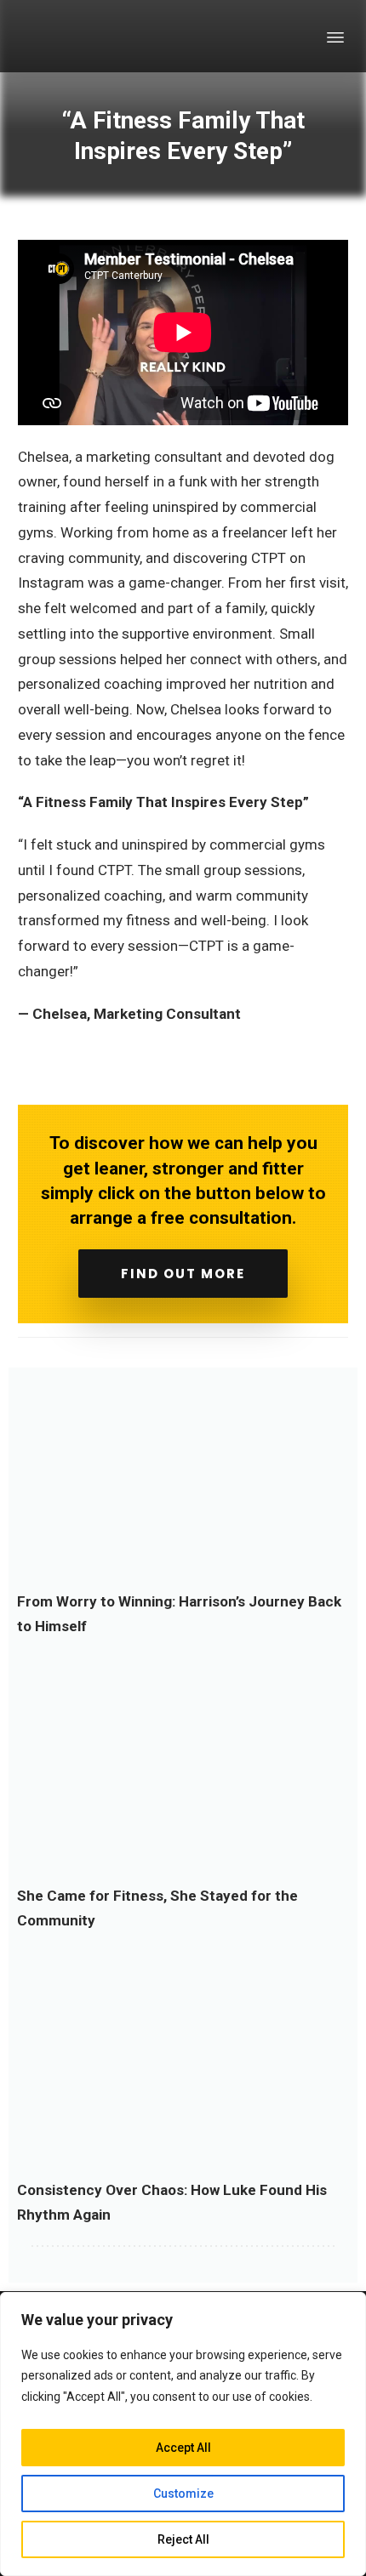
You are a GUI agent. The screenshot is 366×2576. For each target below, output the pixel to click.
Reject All (183, 2539)
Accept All (183, 2448)
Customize (183, 2494)
